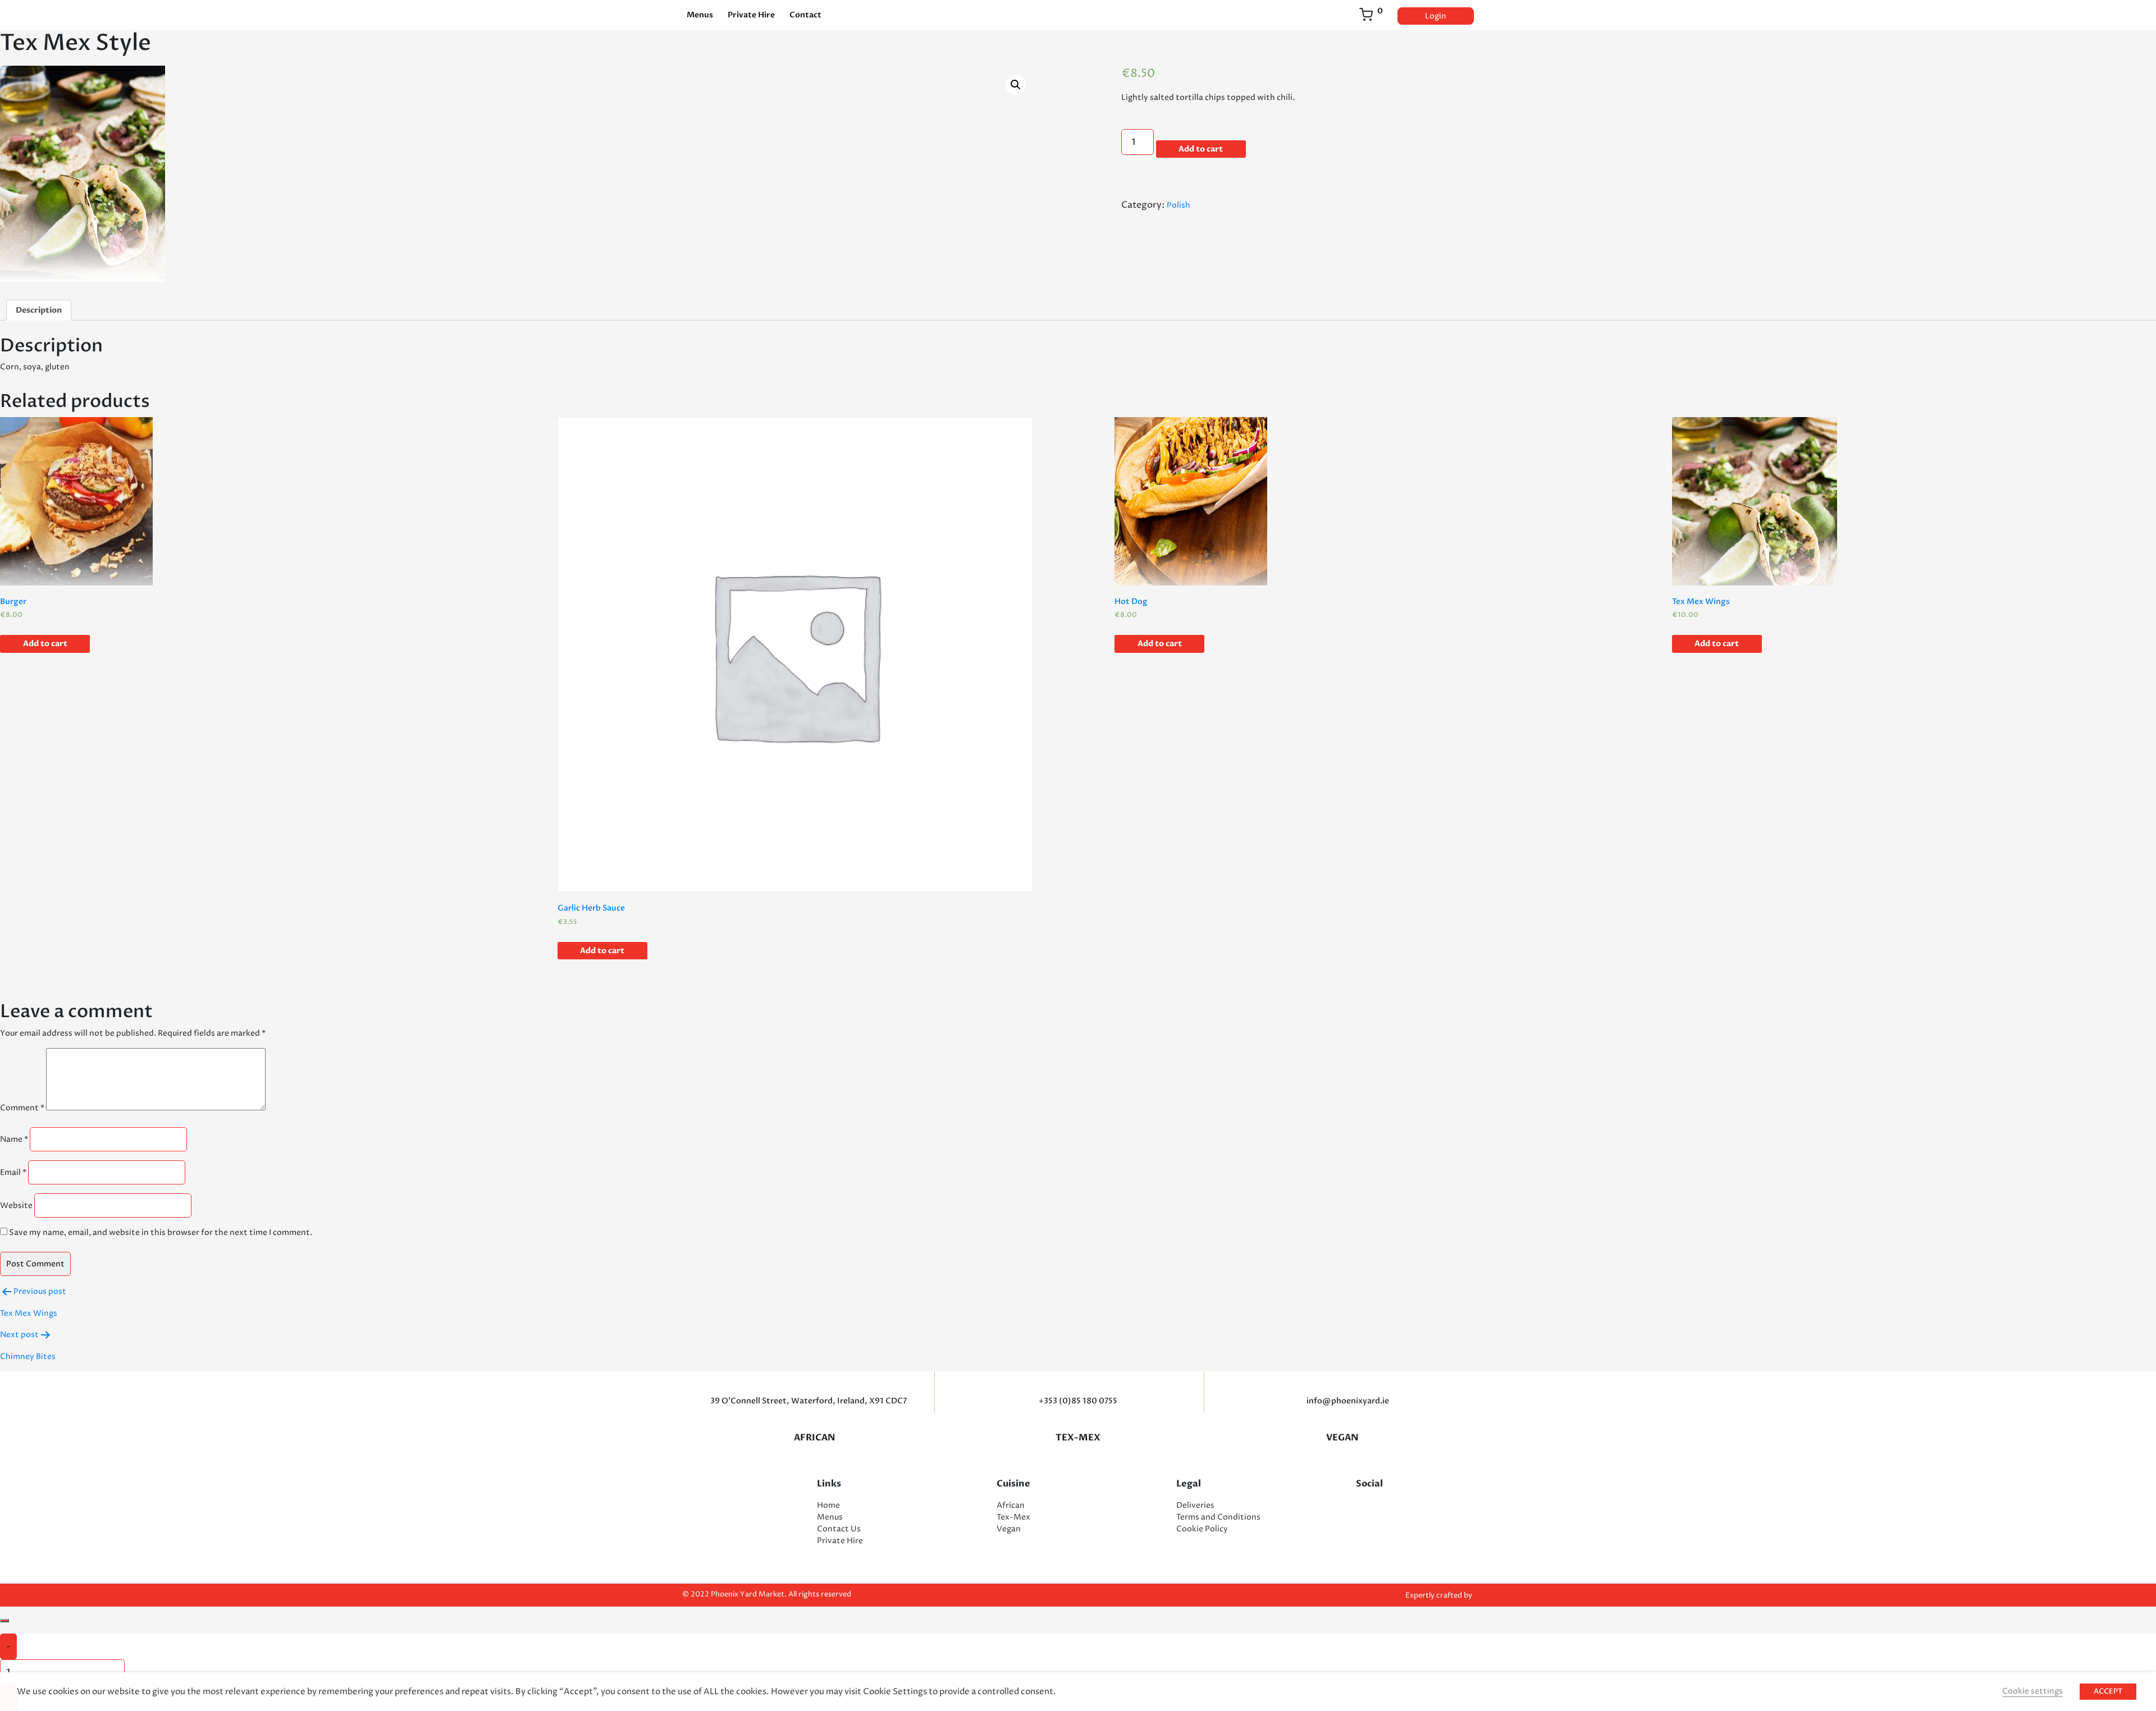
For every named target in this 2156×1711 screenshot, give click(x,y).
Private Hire (751, 15)
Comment (22, 1108)
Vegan (1009, 1529)
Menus (700, 15)
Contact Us (839, 1529)
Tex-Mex (1078, 1438)
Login (1436, 16)
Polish (1179, 205)
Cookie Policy (1202, 1529)
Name (14, 1139)
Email (13, 1172)
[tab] (39, 310)
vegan (1342, 1438)
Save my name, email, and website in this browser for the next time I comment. (161, 1232)
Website (16, 1206)
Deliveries (1195, 1505)
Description (39, 310)
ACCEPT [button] (2108, 1691)
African (814, 1438)
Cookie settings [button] (2032, 1691)
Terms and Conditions (1218, 1517)
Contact (805, 15)
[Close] (4, 1621)
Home (828, 1505)
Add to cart (1201, 149)
